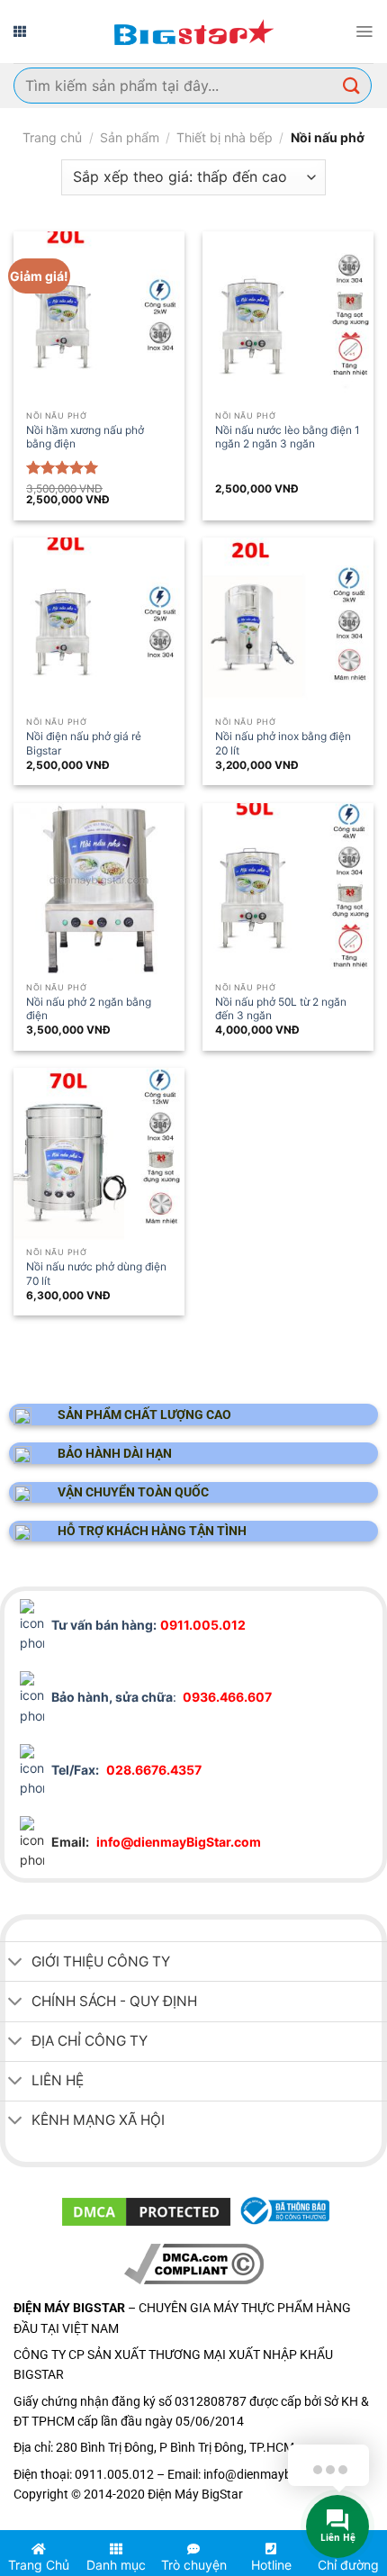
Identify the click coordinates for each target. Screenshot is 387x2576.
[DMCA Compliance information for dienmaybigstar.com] (194, 2262)
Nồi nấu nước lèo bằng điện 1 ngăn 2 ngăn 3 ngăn (288, 437)
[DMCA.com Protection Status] (146, 2211)
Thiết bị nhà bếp (225, 137)
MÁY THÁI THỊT (248, 2523)
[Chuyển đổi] (15, 1963)
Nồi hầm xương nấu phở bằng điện (85, 437)
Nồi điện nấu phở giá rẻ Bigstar (84, 743)
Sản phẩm (130, 137)
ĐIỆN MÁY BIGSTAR (67, 2523)
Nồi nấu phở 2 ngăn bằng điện (89, 1008)
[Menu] (364, 32)
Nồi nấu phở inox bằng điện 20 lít (283, 743)
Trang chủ (52, 137)
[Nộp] (352, 85)
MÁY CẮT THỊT (162, 2523)
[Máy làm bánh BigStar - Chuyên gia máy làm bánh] (193, 32)
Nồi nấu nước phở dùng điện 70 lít (96, 1273)
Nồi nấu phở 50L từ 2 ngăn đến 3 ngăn (281, 1008)
